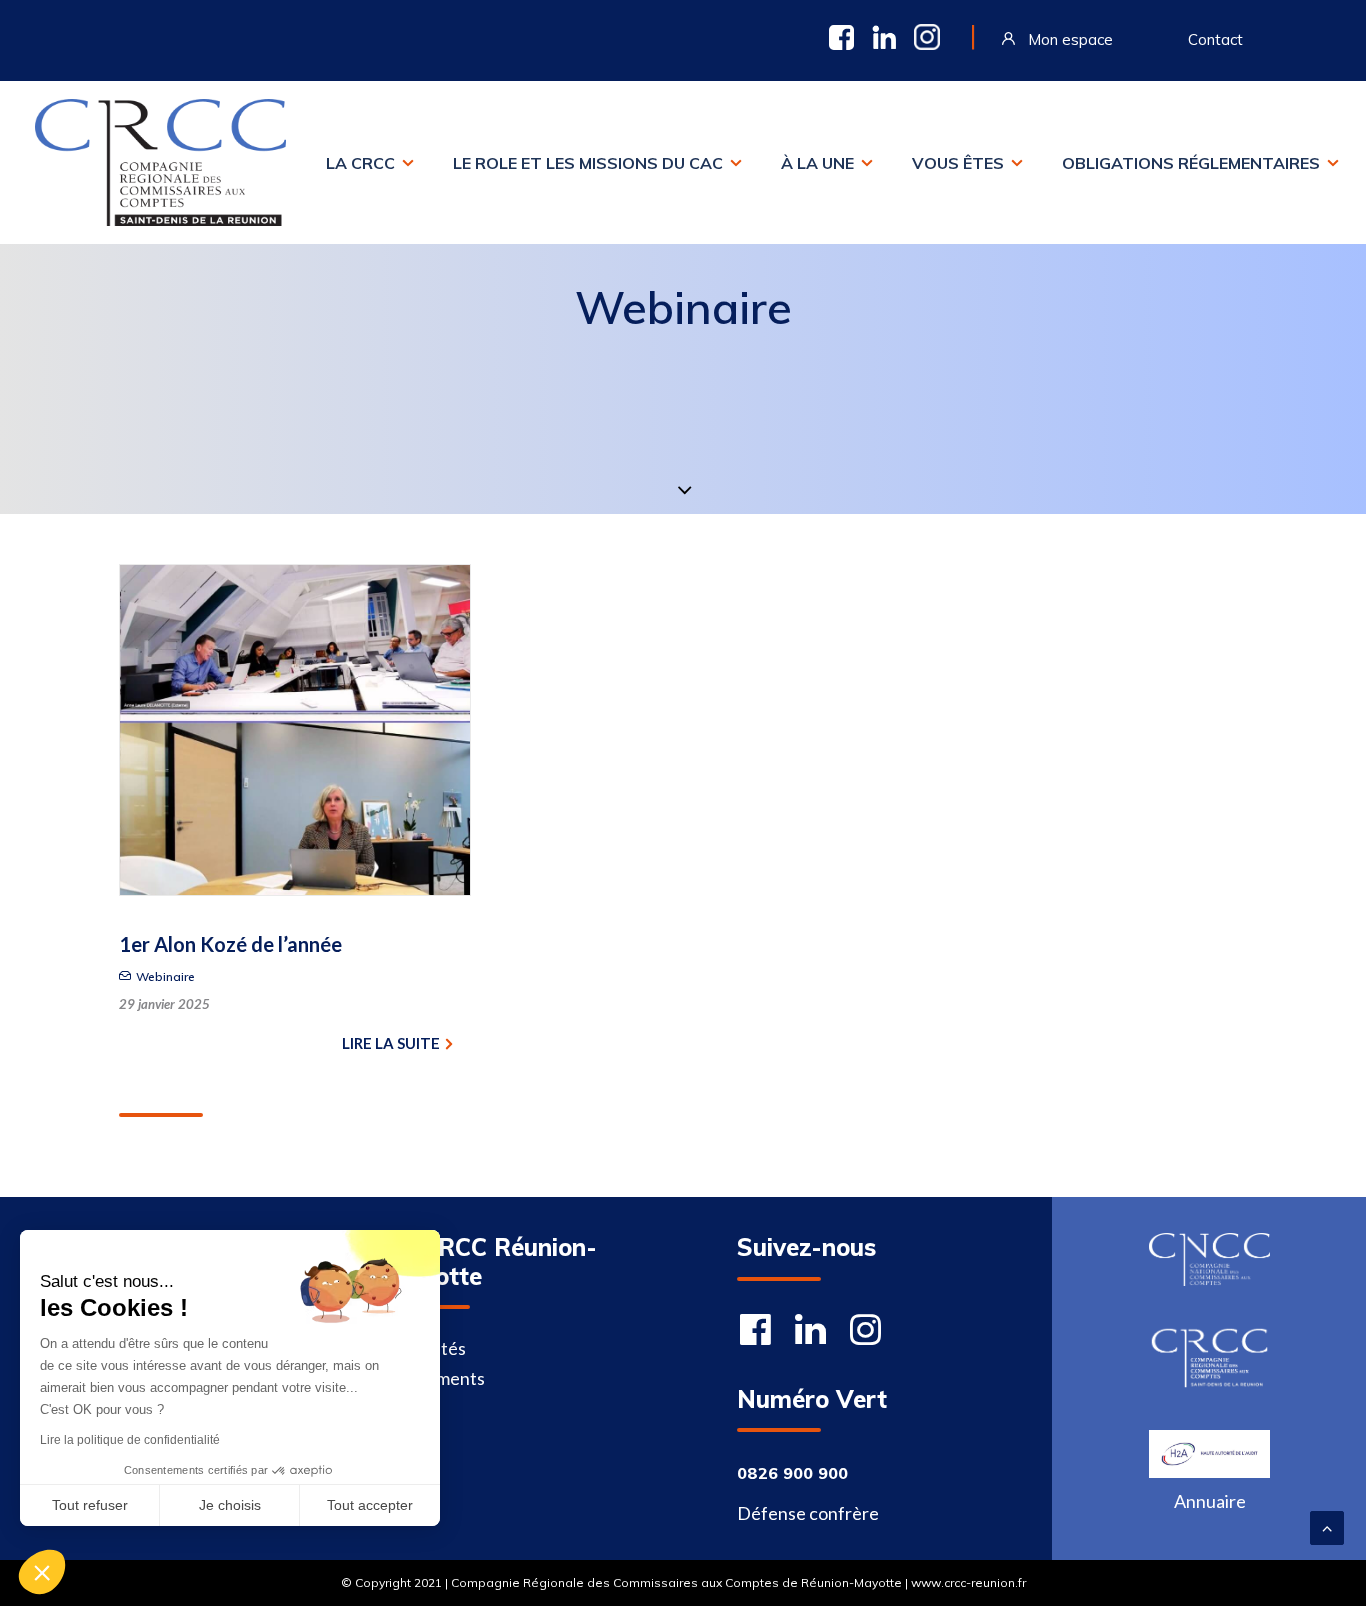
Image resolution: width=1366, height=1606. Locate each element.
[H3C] (1209, 1454)
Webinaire (165, 976)
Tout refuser (90, 1505)
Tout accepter (370, 1505)
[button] (42, 1572)
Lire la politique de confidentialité (130, 1440)
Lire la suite (391, 1043)
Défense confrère (808, 1513)
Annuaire (1210, 1501)
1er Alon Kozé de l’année (230, 944)
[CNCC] (1209, 1259)
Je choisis (230, 1505)
